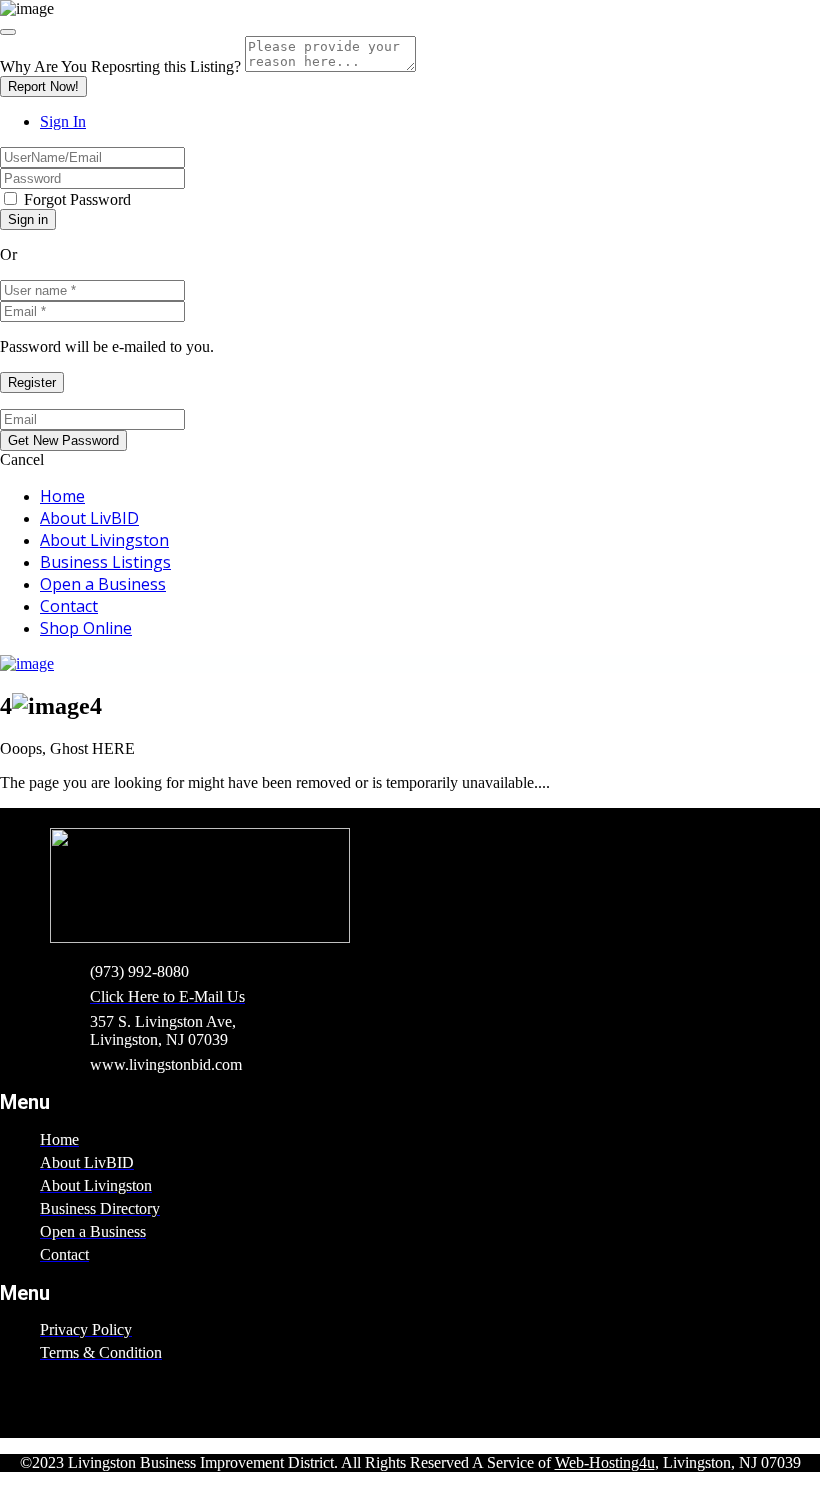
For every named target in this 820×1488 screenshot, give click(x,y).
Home (62, 496)
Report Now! (43, 86)
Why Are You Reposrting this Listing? (120, 66)
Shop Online (86, 628)
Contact (69, 606)
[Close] (8, 32)
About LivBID (89, 518)
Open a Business (103, 584)
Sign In (63, 121)
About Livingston (104, 540)
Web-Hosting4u (605, 1462)
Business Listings (105, 562)
